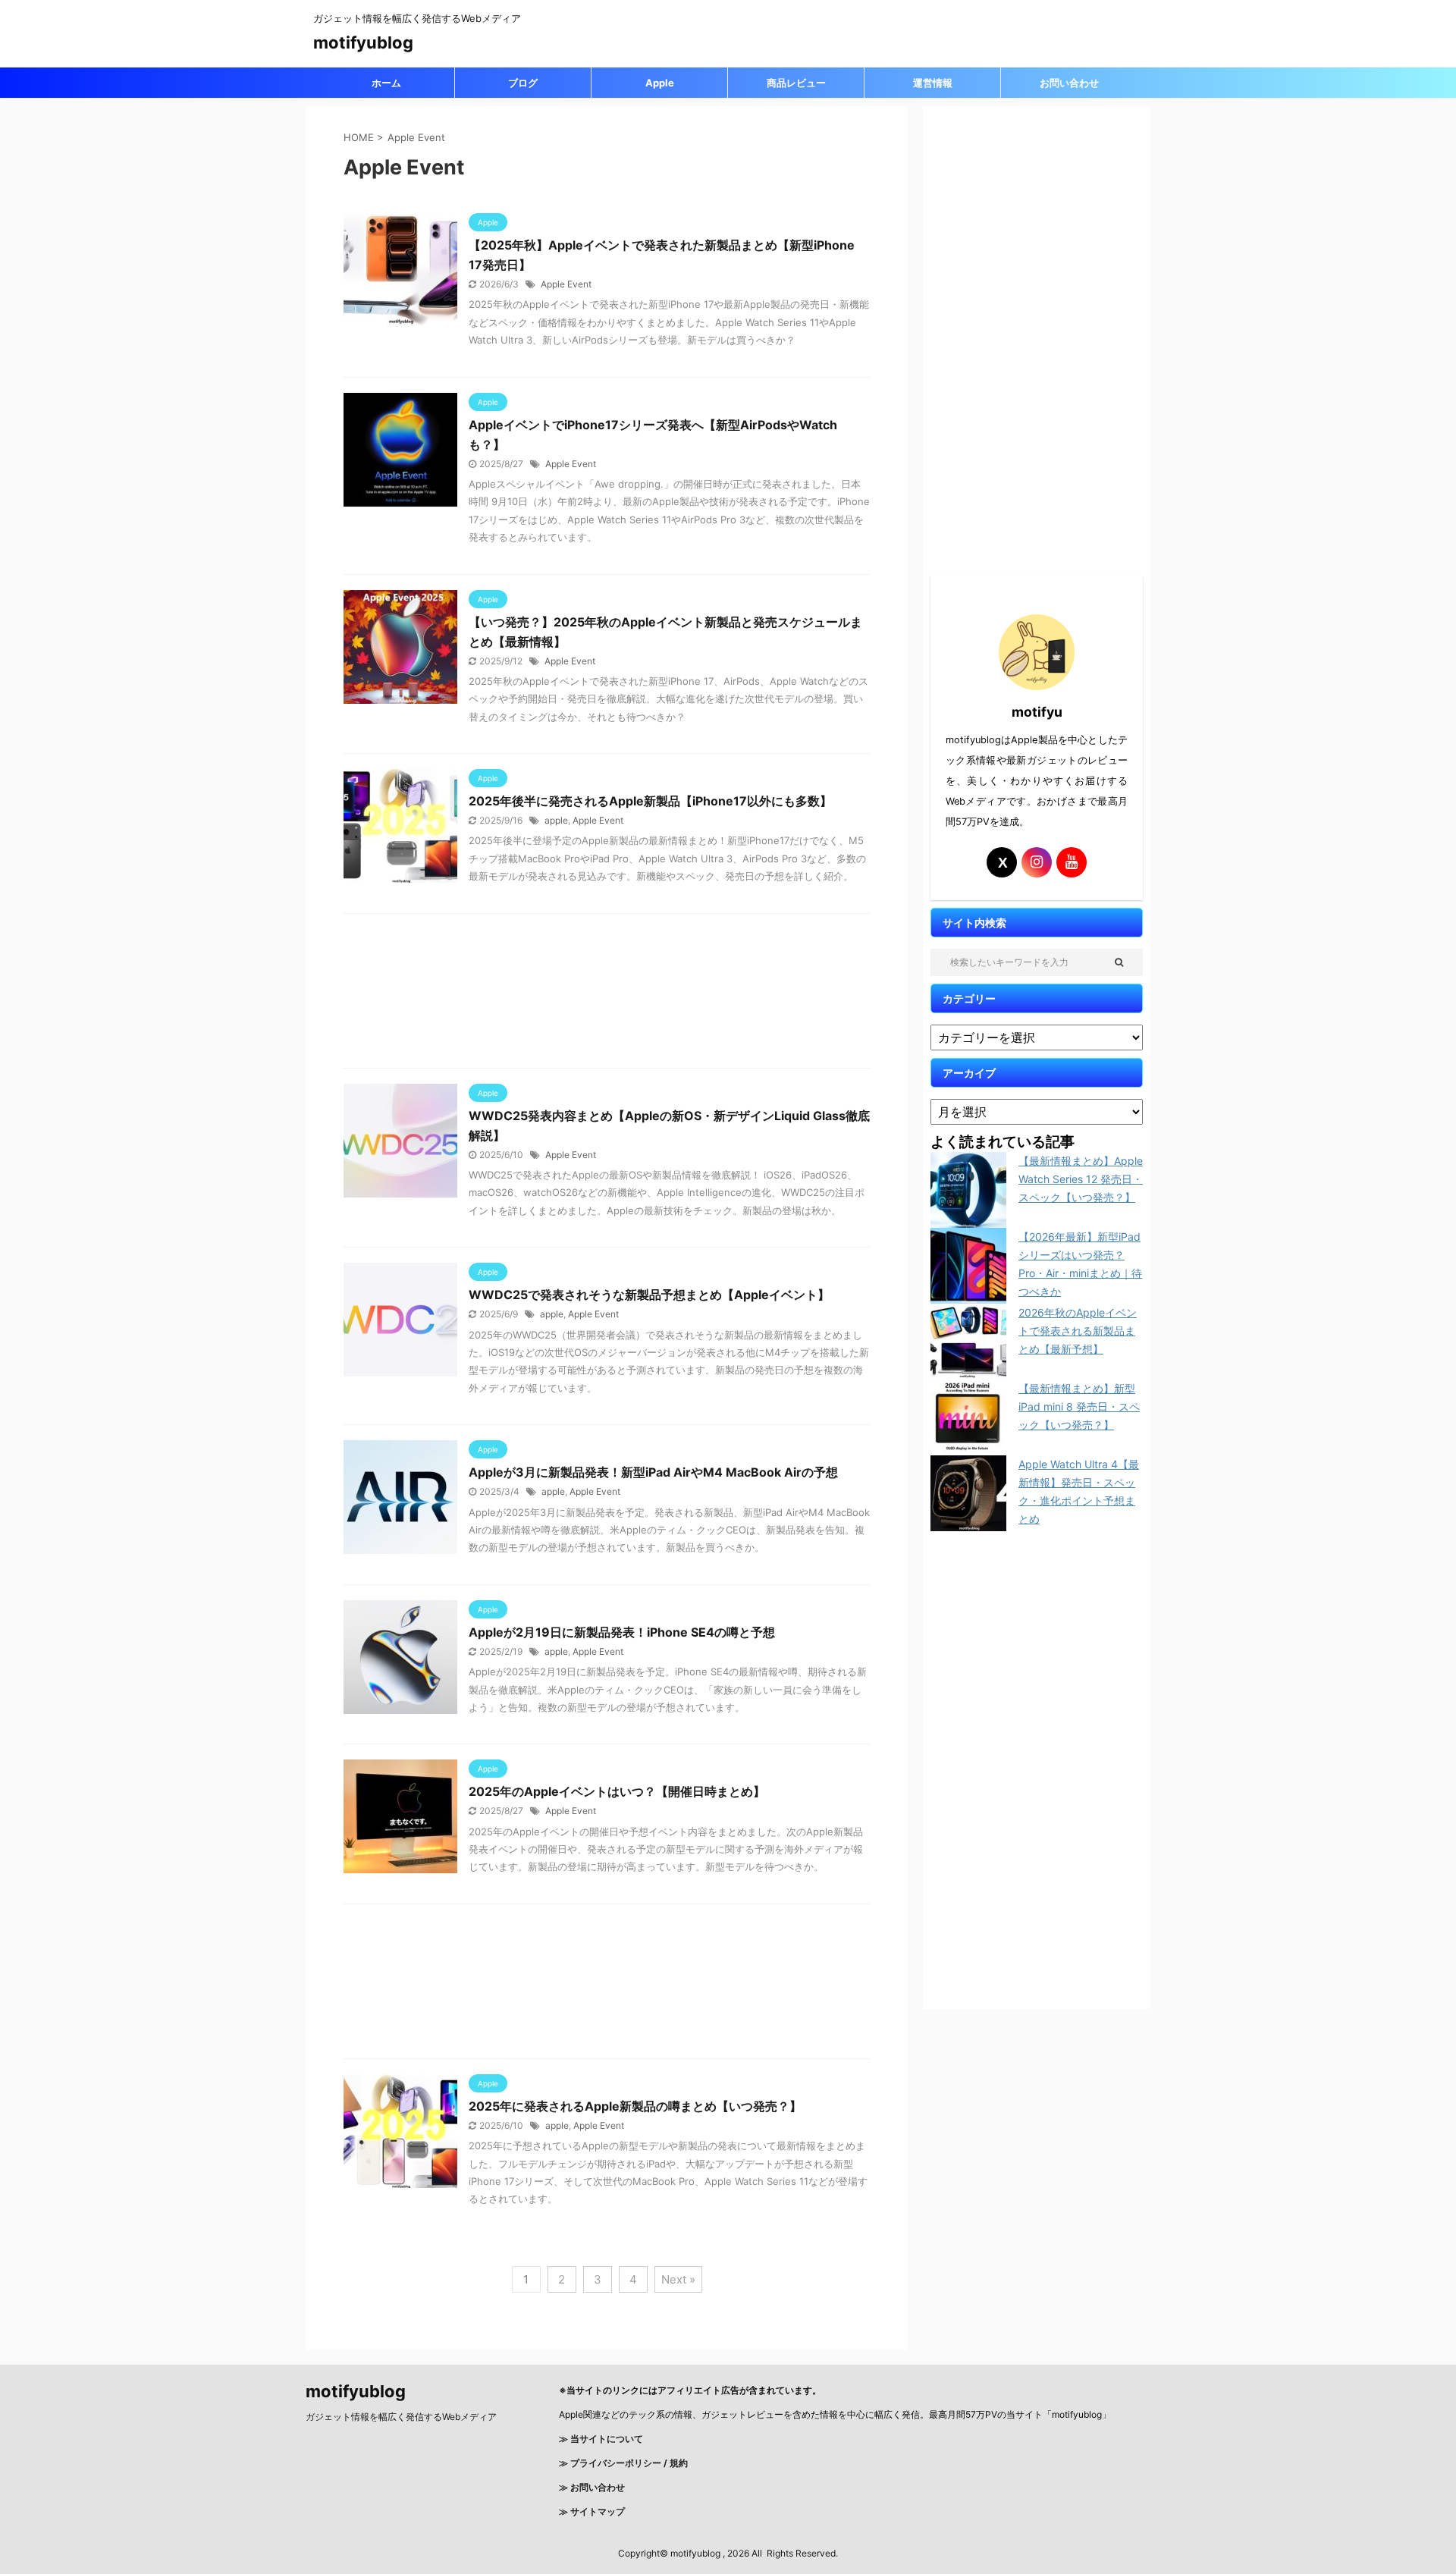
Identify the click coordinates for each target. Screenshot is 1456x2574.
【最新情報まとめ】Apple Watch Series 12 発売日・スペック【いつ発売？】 (1081, 1179)
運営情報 (933, 83)
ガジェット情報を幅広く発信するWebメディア (401, 2417)
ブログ (523, 83)
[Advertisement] (607, 995)
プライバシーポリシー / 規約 (628, 2463)
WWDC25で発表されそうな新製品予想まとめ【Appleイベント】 (649, 1295)
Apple (660, 83)
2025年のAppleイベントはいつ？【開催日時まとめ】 (617, 1791)
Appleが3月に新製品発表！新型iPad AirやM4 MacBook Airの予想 (653, 1472)
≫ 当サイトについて (601, 2439)
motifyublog (363, 42)
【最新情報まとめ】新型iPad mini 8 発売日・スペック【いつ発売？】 (1079, 1406)
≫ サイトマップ (592, 2511)
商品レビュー (796, 83)
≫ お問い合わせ (592, 2487)
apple (556, 820)
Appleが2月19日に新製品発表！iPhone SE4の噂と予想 (622, 1632)
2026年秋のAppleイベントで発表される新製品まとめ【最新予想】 (1078, 1331)
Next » (678, 2279)
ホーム (386, 83)
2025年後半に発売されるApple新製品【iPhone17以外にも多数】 (656, 801)
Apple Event (566, 284)
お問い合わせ (1069, 83)
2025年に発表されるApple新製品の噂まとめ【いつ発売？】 (635, 2106)
